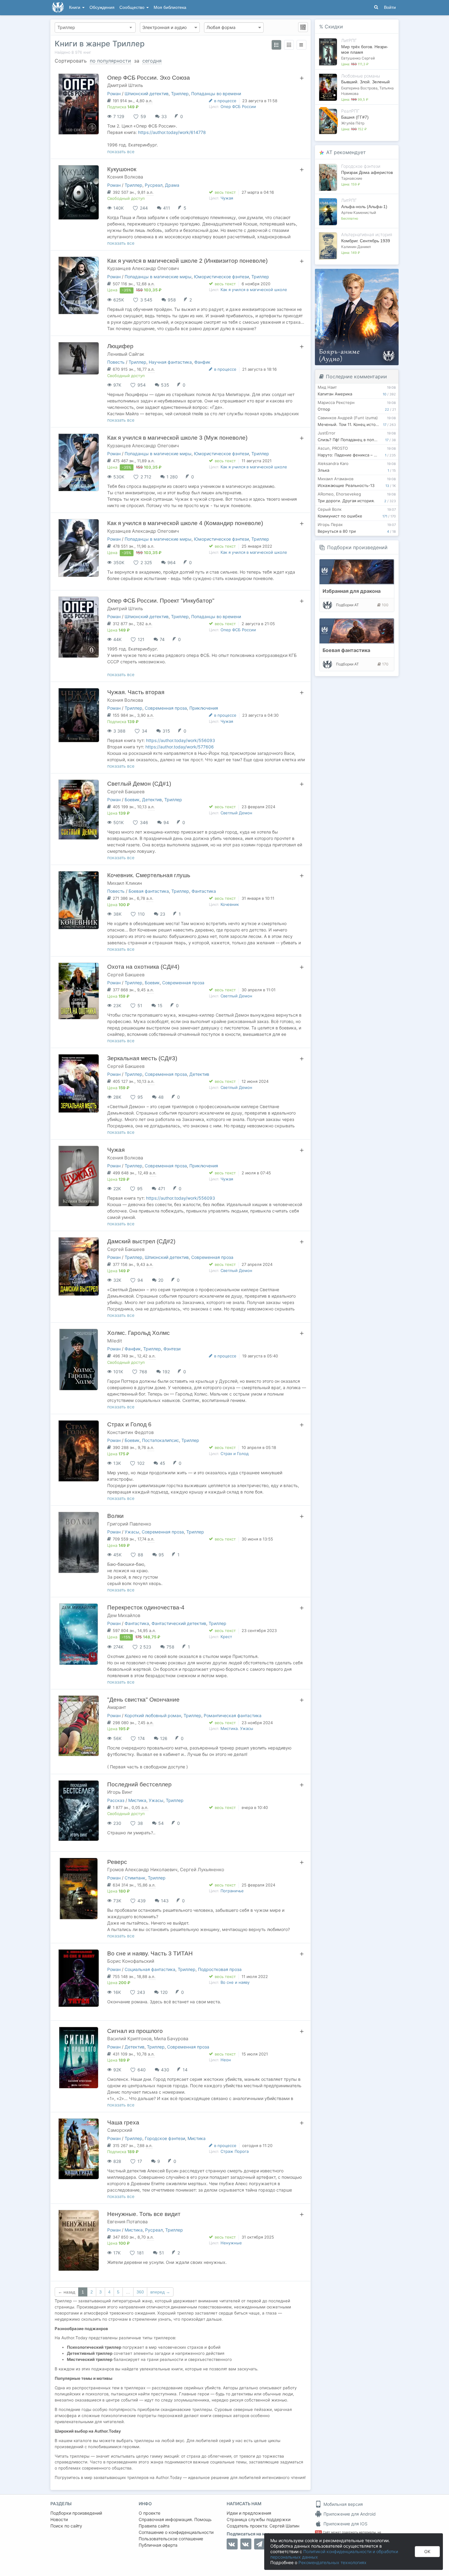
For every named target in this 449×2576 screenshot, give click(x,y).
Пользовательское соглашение (171, 2539)
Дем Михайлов (124, 1615)
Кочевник (230, 904)
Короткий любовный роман (153, 1715)
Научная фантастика (170, 362)
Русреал (154, 185)
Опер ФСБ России (238, 106)
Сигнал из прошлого (135, 2031)
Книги (75, 7)
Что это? (359, 275)
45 (162, 1463)
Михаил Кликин (125, 883)
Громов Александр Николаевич (142, 1870)
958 (172, 300)
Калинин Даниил (356, 247)
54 (161, 1823)
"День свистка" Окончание (143, 1700)
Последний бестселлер (139, 1784)
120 (164, 1992)
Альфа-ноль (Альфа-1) (364, 207)
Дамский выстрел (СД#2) (141, 1241)
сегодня (152, 61)
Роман (114, 94)
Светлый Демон (236, 813)
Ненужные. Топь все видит (144, 2214)
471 (162, 1189)
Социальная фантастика (150, 1969)
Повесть (116, 362)
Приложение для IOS (345, 2524)
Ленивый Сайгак (126, 354)
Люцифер (120, 346)
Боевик (132, 800)
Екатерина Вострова (359, 88)
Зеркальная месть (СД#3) (142, 1058)
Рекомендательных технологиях (332, 2562)
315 (166, 731)
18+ (318, 2532)
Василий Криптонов (129, 2039)
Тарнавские (352, 178)
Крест (226, 1637)
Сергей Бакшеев (126, 792)
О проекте (150, 2513)
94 (166, 822)
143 (165, 1901)
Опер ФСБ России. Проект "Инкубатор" (161, 601)
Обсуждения (102, 7)
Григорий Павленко (129, 1524)
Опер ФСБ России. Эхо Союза (149, 78)
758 (170, 1647)
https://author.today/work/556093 (181, 740)
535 (165, 385)
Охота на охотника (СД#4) (143, 967)
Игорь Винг (120, 1792)
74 (162, 639)
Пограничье (232, 1891)
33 (164, 116)
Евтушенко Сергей (358, 58)
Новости (59, 2519)
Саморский (120, 2130)
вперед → (160, 2292)
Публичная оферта (158, 2545)
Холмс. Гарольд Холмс (139, 1333)
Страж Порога (235, 2151)
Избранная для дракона (352, 591)
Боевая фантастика (149, 891)
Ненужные (231, 2243)
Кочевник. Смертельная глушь (149, 875)
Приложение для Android (349, 2514)
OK (427, 2551)
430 (165, 2070)
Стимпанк (135, 1878)
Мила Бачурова (171, 2039)
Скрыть (385, 276)
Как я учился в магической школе (254, 290)
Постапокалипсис (161, 1440)
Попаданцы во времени (216, 94)
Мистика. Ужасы (237, 1728)
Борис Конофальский (131, 1961)
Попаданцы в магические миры (158, 277)
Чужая (227, 198)
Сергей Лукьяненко (202, 1870)
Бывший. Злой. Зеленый (365, 82)
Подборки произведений (357, 547)
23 (163, 914)
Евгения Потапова (127, 2222)
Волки (115, 1516)
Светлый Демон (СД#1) (139, 784)
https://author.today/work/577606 (180, 747)
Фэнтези (172, 1349)
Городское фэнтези (165, 2138)
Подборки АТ (347, 605)
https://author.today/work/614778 (172, 132)
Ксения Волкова (125, 177)
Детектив (152, 800)
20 (161, 1280)
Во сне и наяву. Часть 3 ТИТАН (150, 1953)
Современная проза (166, 708)
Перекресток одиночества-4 (146, 1607)
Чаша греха (123, 2122)
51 (162, 2253)
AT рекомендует (346, 152)
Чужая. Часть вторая (136, 692)
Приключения (204, 708)
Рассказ (116, 1800)
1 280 (172, 477)
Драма (172, 185)
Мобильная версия (343, 2504)
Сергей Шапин (284, 2526)
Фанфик (202, 362)
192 (166, 1372)
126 (164, 1738)
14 (185, 2070)
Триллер (180, 94)
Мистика (137, 1800)
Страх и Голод (235, 1454)
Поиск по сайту (66, 2526)
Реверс (117, 1862)
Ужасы (132, 1532)
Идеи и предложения (249, 2513)
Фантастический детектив (179, 1623)
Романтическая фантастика (233, 1715)
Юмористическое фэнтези (221, 277)
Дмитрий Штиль (125, 85)
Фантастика (204, 891)
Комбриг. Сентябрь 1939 (366, 241)
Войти (390, 7)
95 (161, 1555)
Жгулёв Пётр (353, 123)
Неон (226, 2060)
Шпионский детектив (147, 94)
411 (167, 208)
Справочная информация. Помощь (175, 2519)
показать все (121, 151)
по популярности (110, 61)
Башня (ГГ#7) (355, 117)
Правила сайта (154, 2526)
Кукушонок (122, 169)
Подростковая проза (220, 1969)
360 (140, 2292)
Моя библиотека (170, 7)
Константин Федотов (130, 1432)
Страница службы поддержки (259, 2519)
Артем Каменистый (359, 213)
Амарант (117, 1707)
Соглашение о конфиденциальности (176, 2532)
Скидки (334, 27)
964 (172, 562)
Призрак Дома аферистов (367, 172)
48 (161, 1097)
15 (160, 1005)
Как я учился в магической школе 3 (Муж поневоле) (177, 438)
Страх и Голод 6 (129, 1424)
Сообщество (133, 7)
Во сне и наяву (235, 1982)
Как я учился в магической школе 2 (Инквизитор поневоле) (187, 261)
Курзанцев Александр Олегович (143, 268)
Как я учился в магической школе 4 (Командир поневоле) (185, 523)
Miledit (115, 1341)
